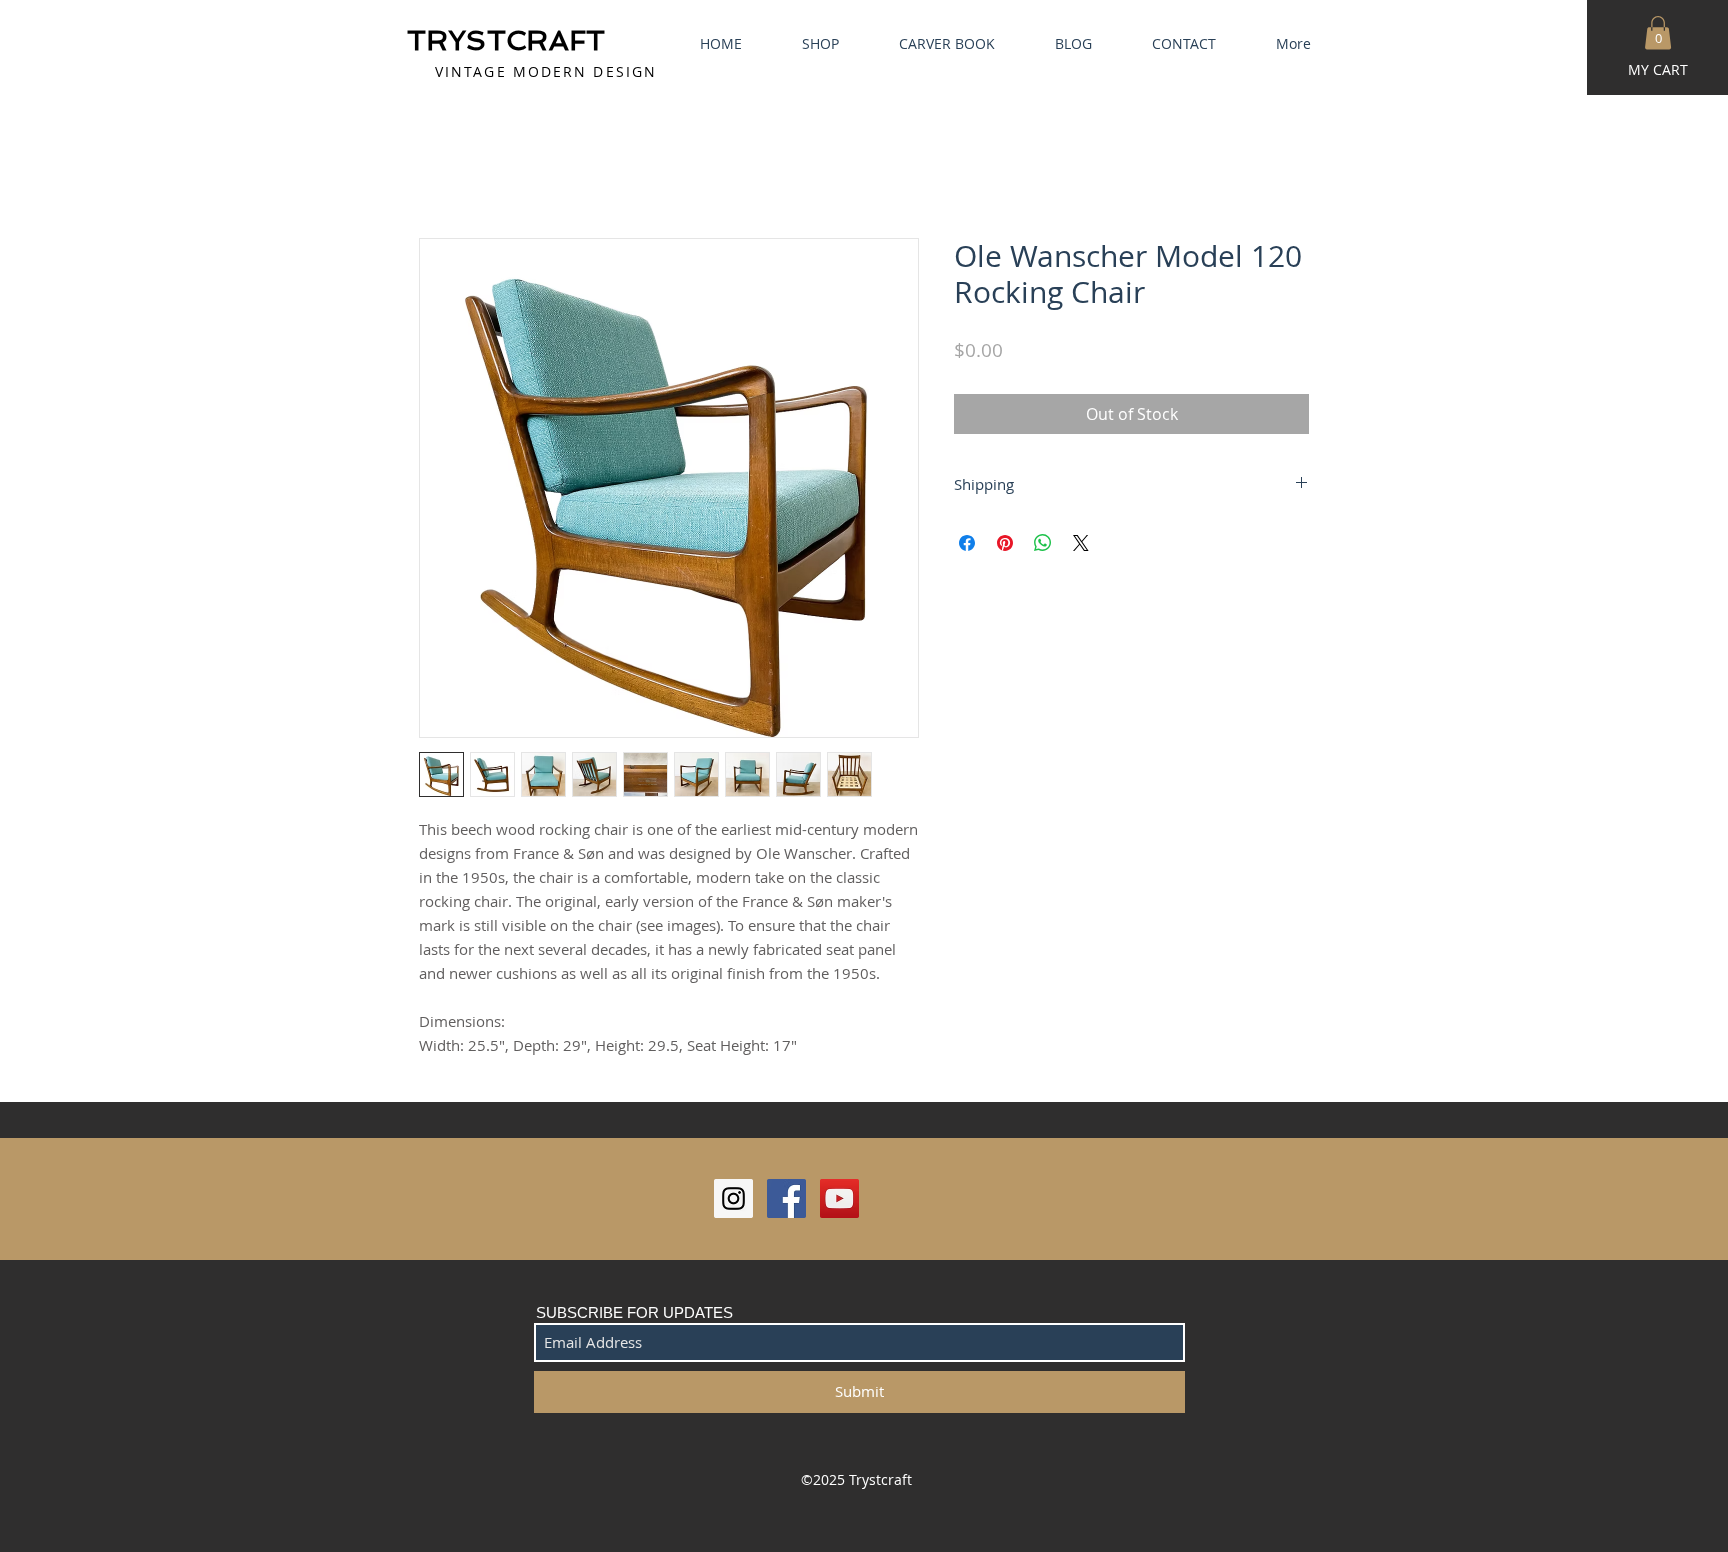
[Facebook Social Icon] (786, 1201)
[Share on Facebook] (967, 546)
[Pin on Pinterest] (1005, 546)
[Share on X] (1081, 546)
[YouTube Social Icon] (839, 1201)
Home (442, 169)
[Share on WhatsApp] (1043, 546)
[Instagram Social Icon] (733, 1201)
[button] (1658, 32)
